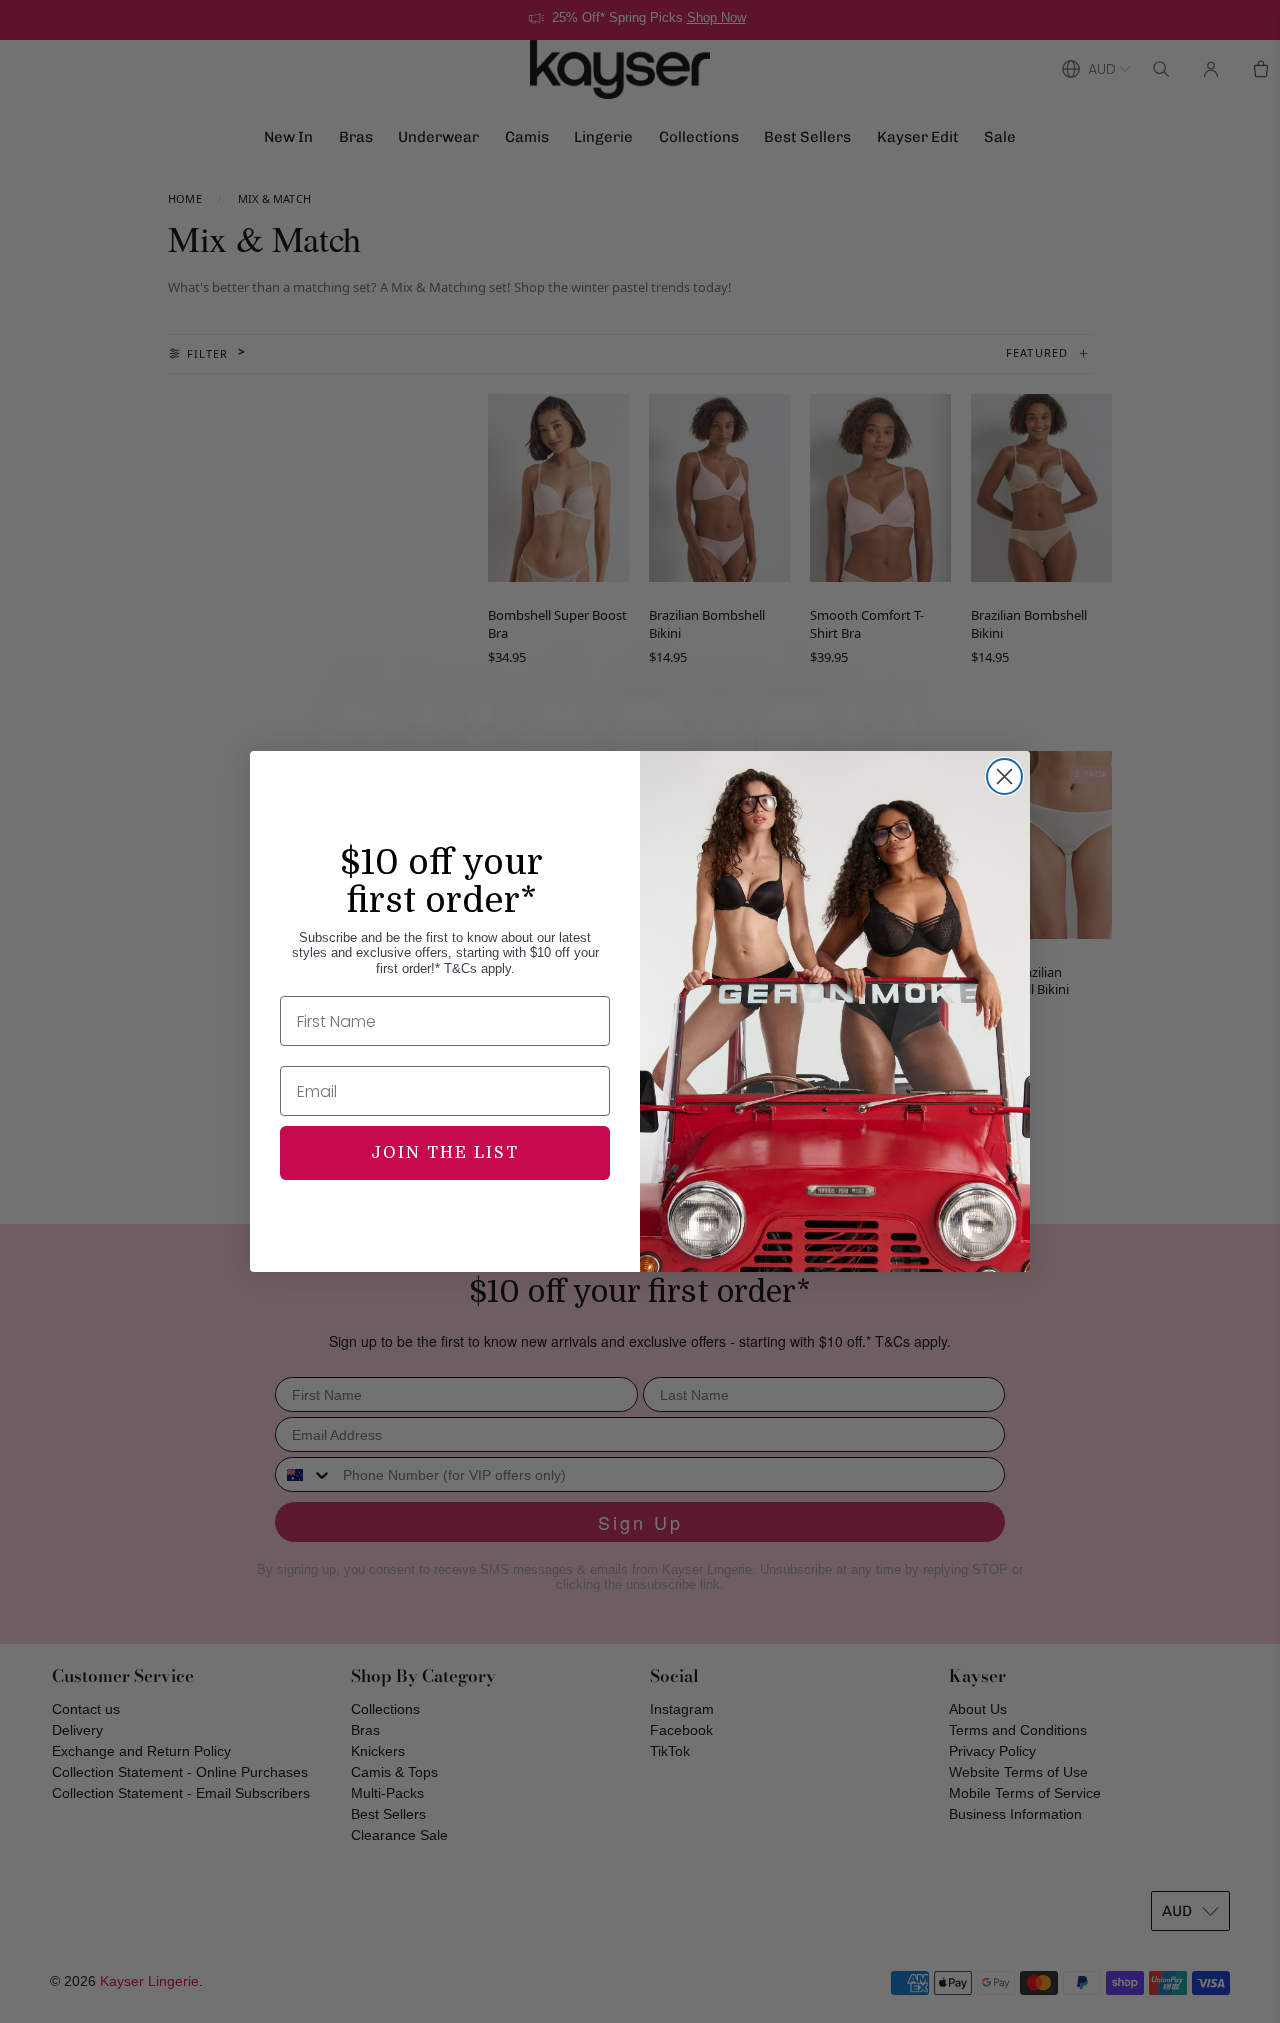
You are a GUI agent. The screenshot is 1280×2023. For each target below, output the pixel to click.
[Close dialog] (1004, 776)
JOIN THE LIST (445, 1153)
